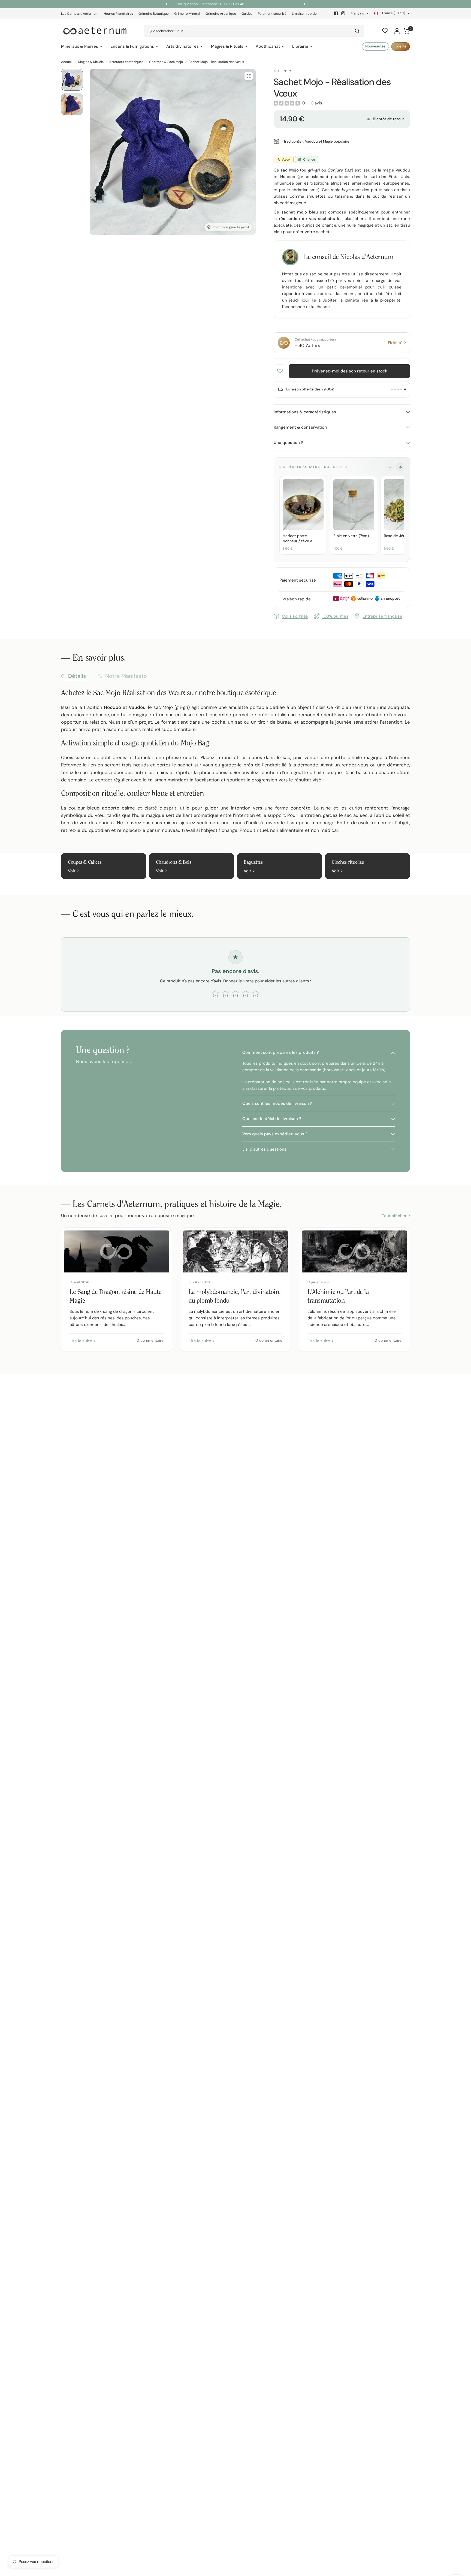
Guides (247, 14)
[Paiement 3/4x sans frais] (397, 389)
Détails (77, 676)
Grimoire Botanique (154, 14)
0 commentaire (150, 1340)
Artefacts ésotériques (126, 62)
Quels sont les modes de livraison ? (277, 1103)
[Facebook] (336, 13)
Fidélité (401, 46)
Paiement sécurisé (272, 14)
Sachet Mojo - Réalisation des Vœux (216, 62)
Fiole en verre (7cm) (351, 536)
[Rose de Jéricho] (404, 505)
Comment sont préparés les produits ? (281, 1052)
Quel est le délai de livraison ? (272, 1119)
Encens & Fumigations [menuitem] (132, 46)
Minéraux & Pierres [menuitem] (80, 46)
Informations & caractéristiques (305, 412)
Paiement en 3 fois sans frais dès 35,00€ (291, 4)
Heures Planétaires (118, 14)
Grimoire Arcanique (221, 14)
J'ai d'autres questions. (265, 1149)
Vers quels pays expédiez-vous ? (275, 1134)
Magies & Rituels (91, 62)
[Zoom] (249, 76)
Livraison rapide (304, 14)
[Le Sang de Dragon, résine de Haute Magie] (117, 1251)
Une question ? (288, 443)
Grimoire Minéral (187, 14)
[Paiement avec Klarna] (393, 389)
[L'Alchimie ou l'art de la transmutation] (354, 1251)
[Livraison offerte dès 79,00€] (406, 389)
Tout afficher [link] (394, 1216)
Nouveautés (375, 46)
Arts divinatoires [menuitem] (182, 46)
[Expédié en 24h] (403, 389)
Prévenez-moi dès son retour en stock (350, 371)
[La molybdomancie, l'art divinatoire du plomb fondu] (236, 1251)
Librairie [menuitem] (300, 46)
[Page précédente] (390, 467)
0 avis (316, 103)
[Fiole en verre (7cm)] (354, 505)
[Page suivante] (400, 467)
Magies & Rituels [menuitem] (227, 46)
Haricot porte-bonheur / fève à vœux (298, 538)
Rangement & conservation (300, 427)
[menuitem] (81, 14)
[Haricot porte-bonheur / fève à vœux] (303, 505)
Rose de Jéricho (398, 536)
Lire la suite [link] (81, 1341)
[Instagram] (343, 13)
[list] (342, 516)
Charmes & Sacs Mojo (166, 62)
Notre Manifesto (126, 676)
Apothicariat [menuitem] (268, 46)
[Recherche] (357, 31)
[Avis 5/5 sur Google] (400, 389)
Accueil (67, 62)
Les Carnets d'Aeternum (80, 14)
